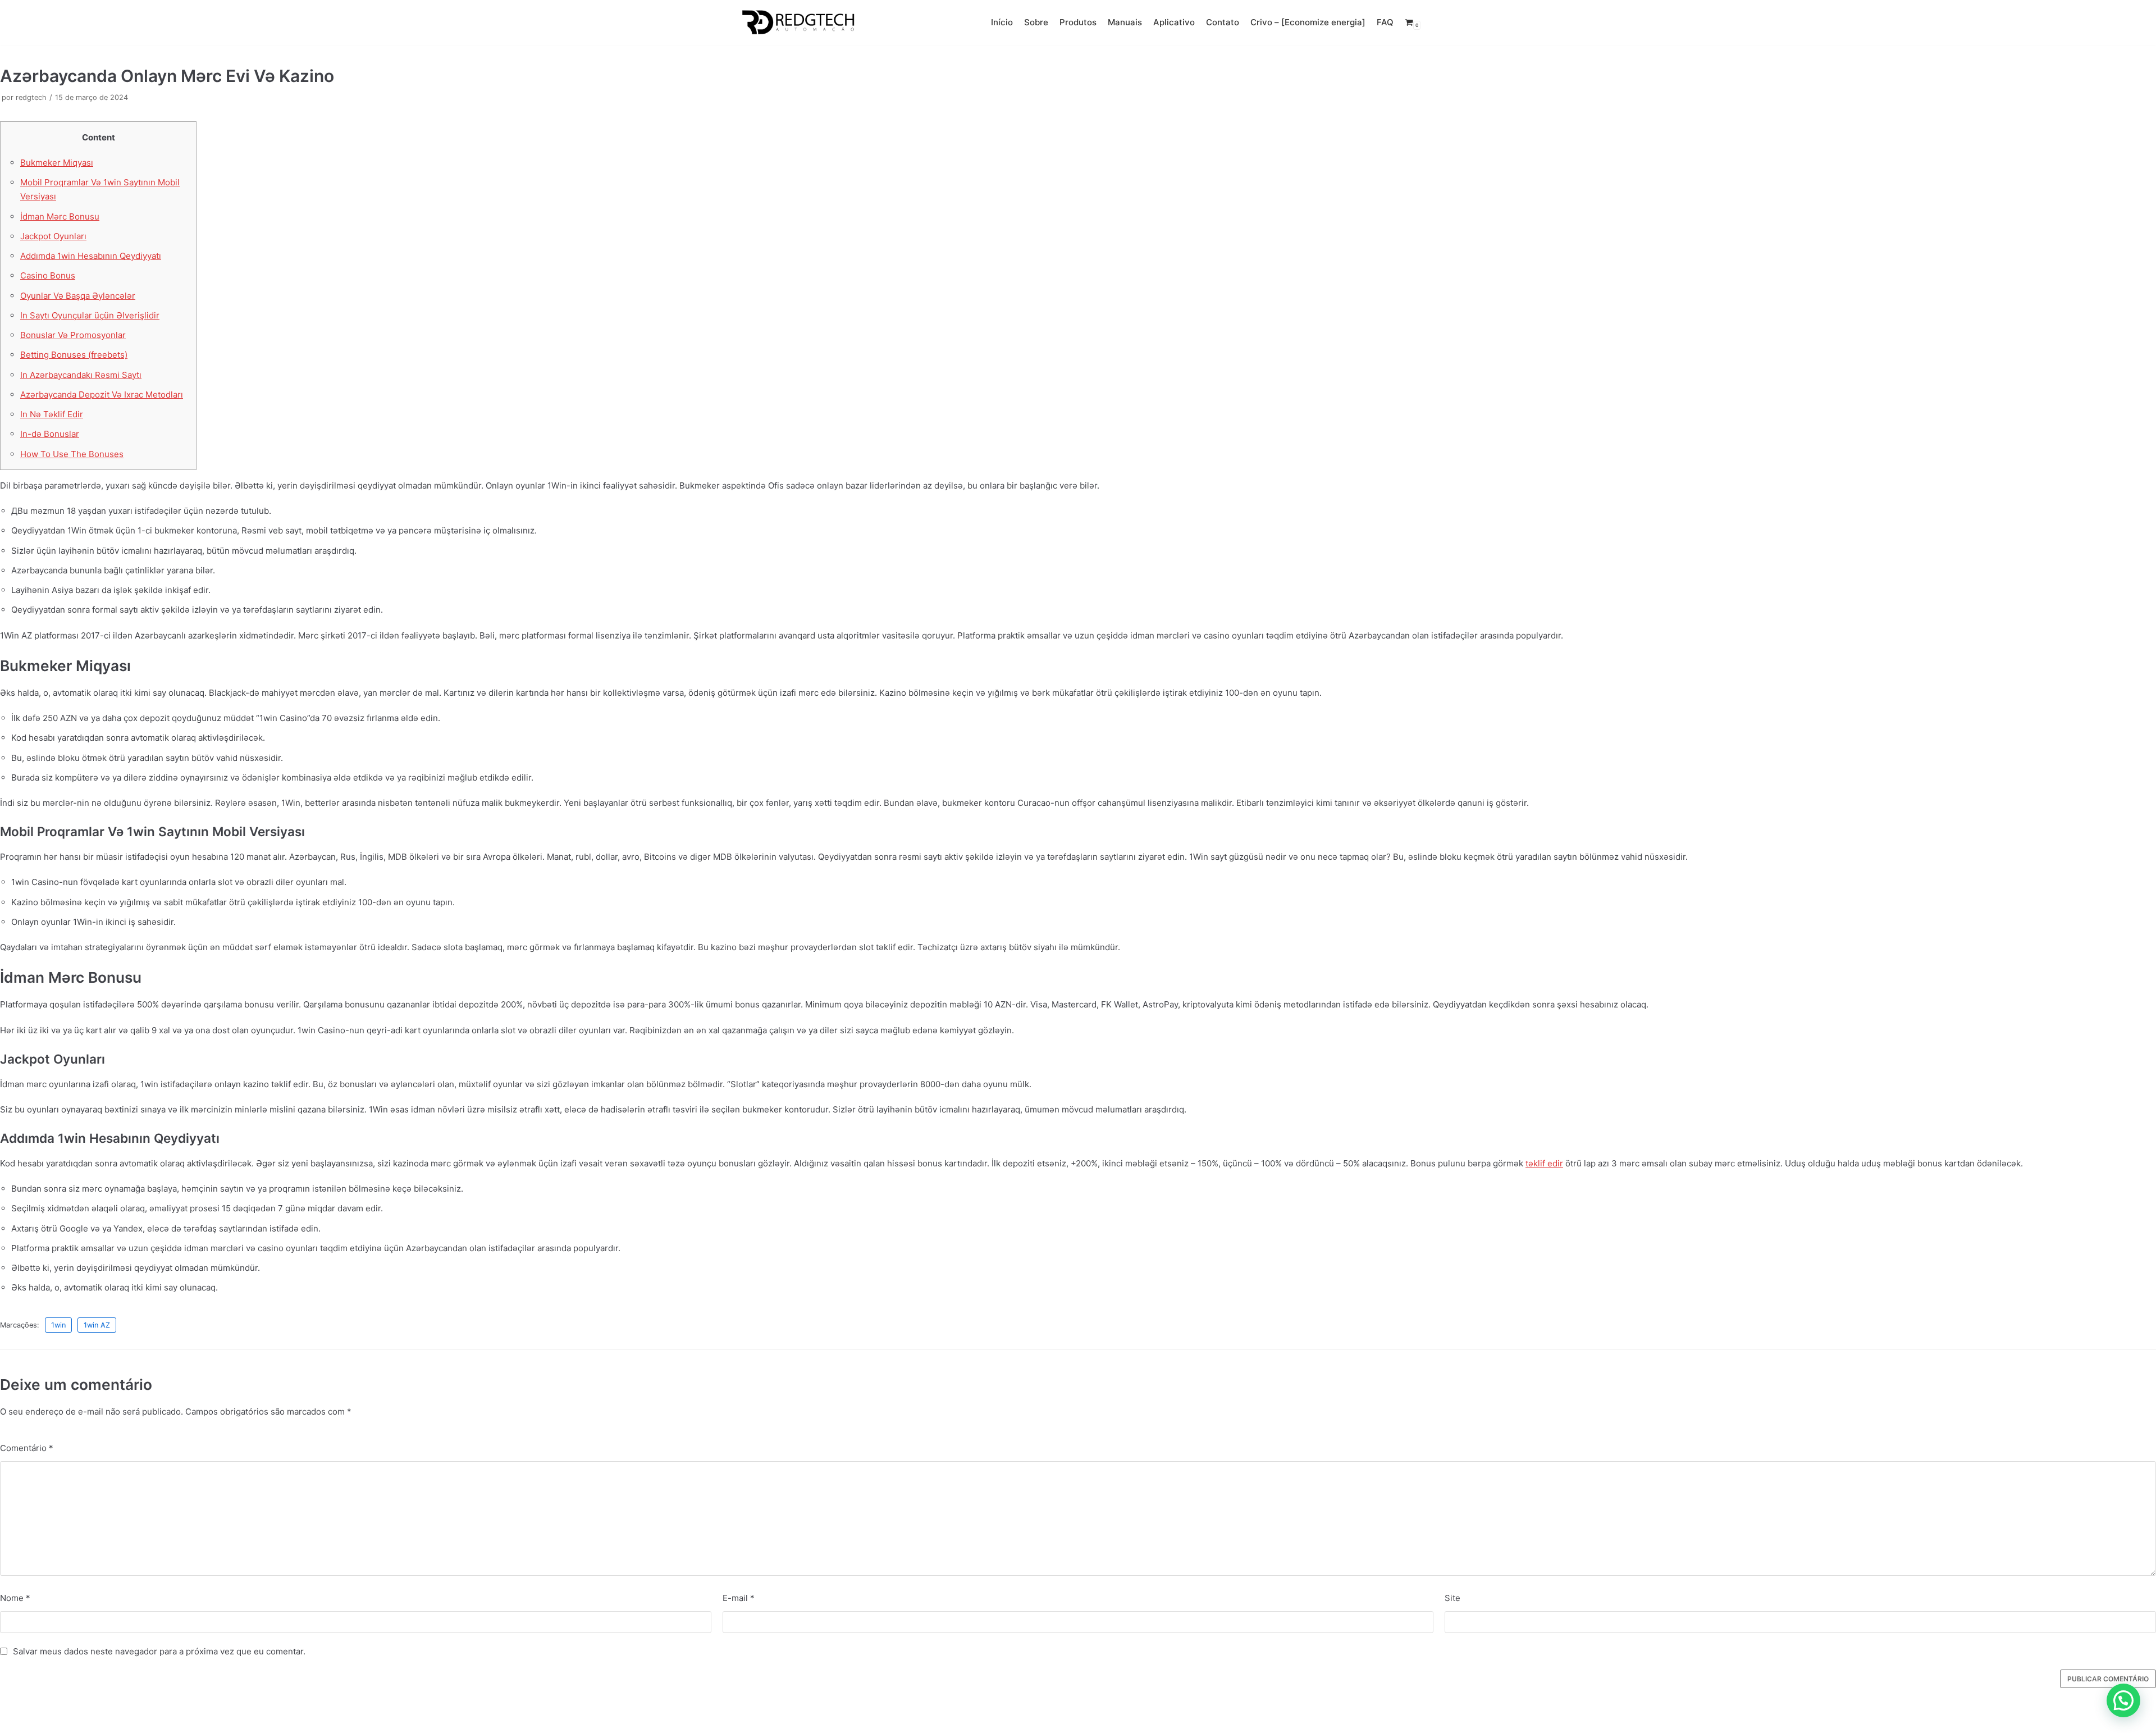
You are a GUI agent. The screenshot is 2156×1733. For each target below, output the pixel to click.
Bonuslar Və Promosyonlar (73, 335)
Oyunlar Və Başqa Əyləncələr (78, 296)
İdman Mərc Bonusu (60, 216)
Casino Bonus (48, 275)
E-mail (739, 1598)
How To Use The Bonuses (72, 454)
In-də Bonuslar (50, 434)
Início (1002, 22)
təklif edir (1544, 1163)
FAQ (1385, 22)
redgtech (31, 97)
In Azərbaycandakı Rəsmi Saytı (81, 375)
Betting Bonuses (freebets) (74, 355)
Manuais (1125, 22)
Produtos (1078, 22)
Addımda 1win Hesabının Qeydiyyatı (91, 256)
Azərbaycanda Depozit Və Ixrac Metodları (102, 395)
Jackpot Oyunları (53, 236)
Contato (1223, 22)
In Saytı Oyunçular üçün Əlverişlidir (90, 315)
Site (1452, 1598)
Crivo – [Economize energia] (1308, 22)
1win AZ (97, 1325)
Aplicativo (1174, 22)
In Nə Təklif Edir (52, 414)
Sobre (1036, 22)
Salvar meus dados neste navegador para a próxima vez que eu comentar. (159, 1651)
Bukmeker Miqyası (57, 163)
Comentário (27, 1448)
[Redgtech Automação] (795, 22)
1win (58, 1325)
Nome (15, 1598)
